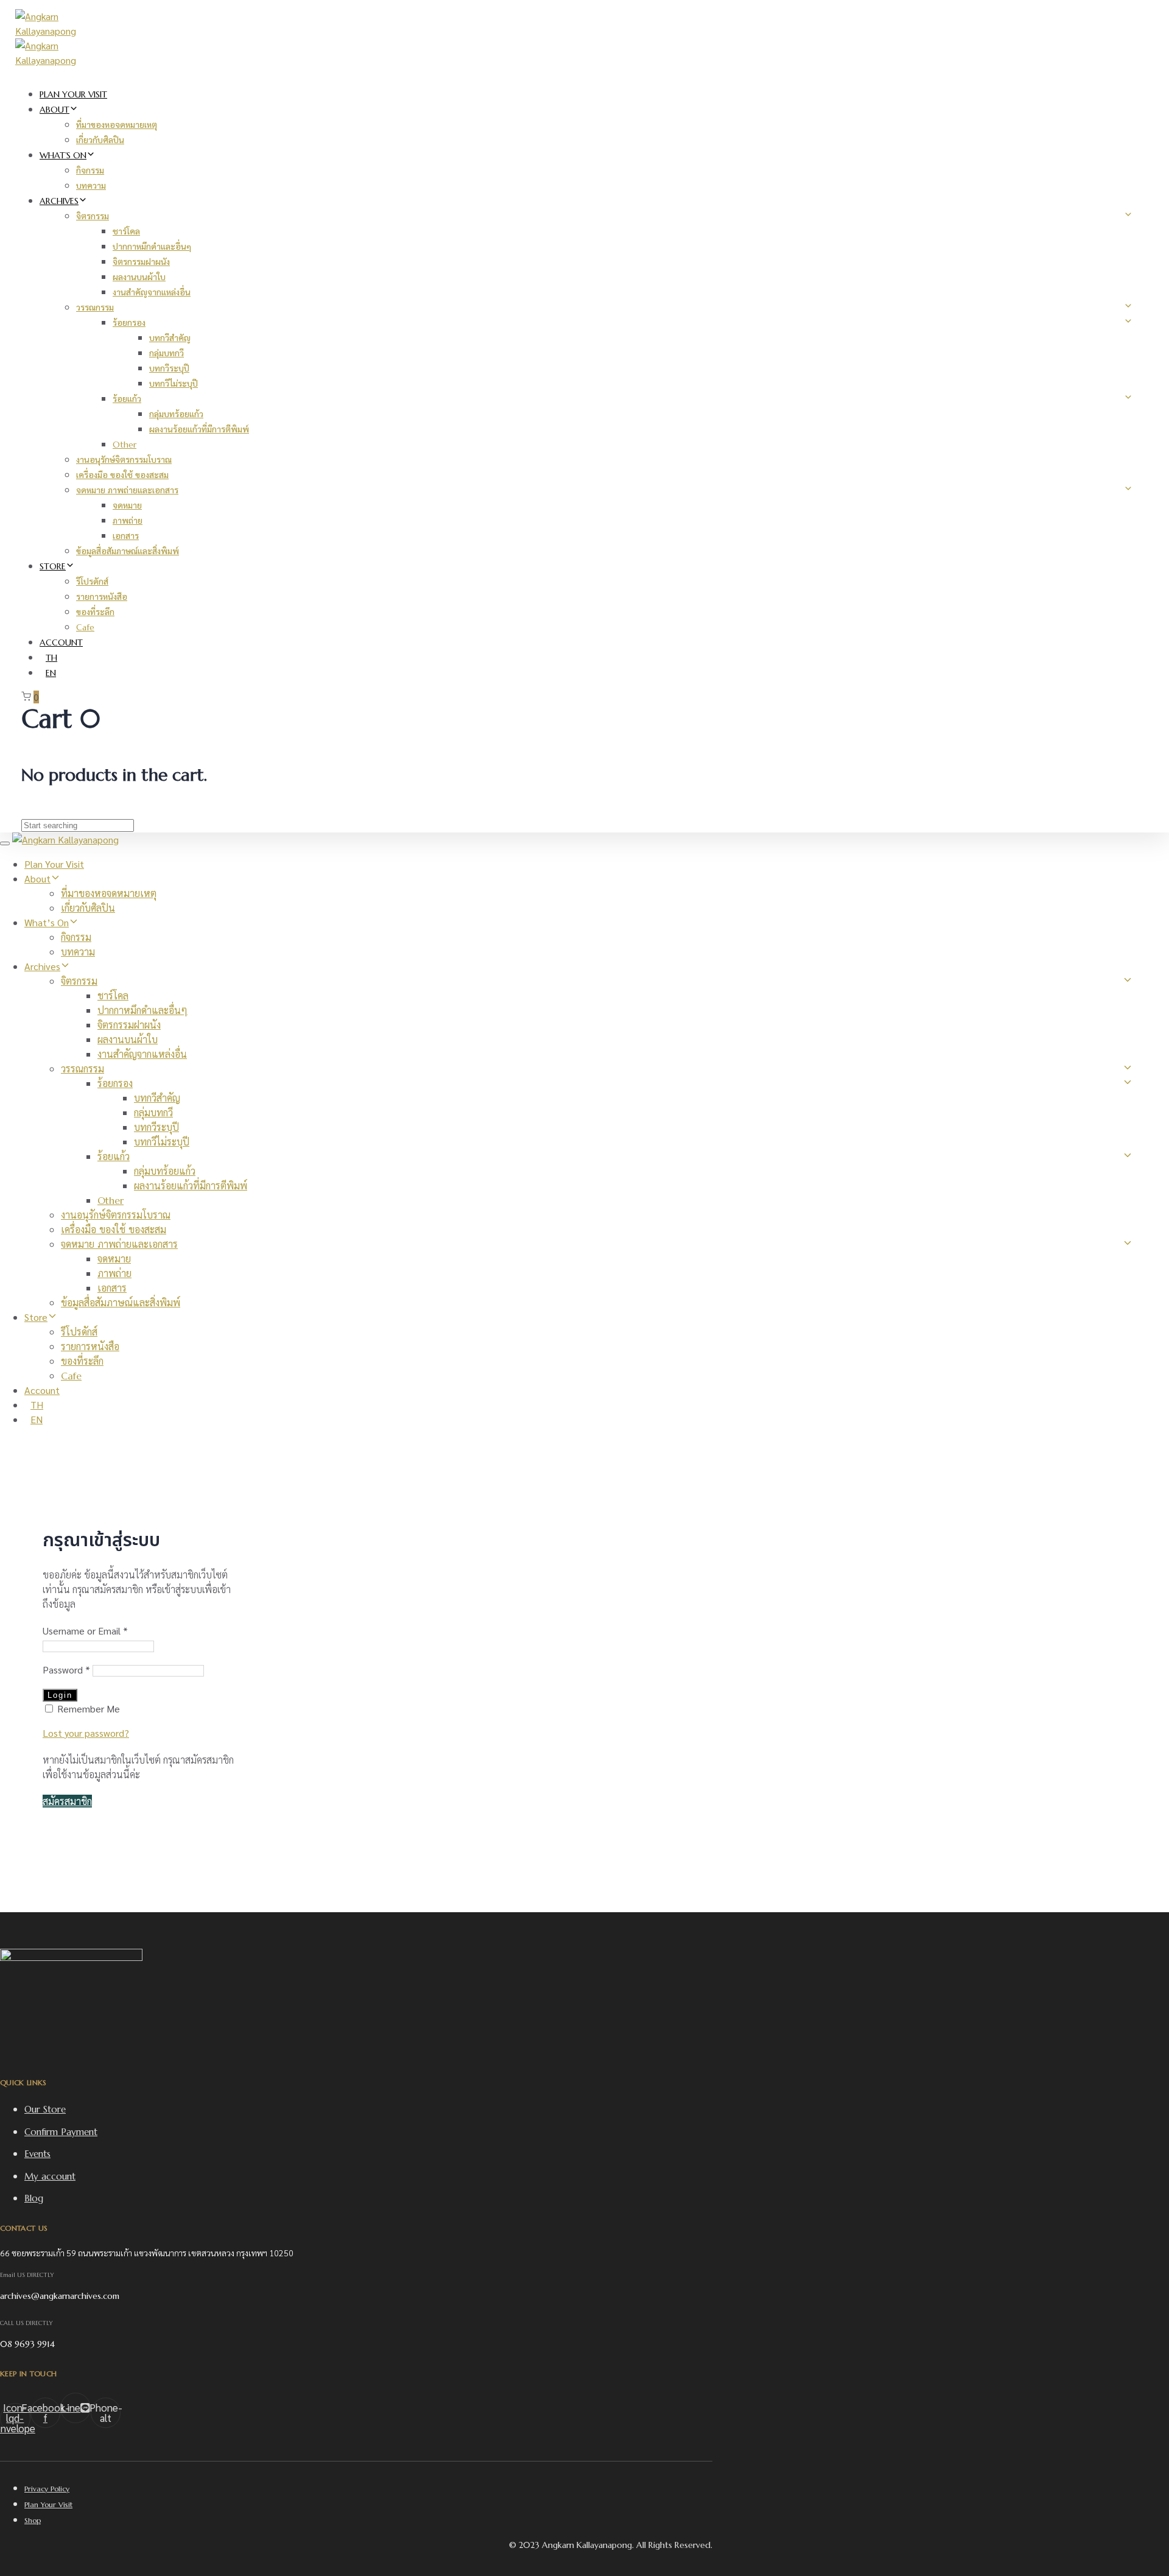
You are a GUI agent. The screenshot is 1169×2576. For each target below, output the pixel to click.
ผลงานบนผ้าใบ (139, 277)
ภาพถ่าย (128, 521)
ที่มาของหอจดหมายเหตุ (117, 125)
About (54, 110)
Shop (33, 2520)
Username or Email (85, 1631)
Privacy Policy (47, 2489)
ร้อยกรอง (129, 323)
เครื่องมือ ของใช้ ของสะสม (122, 475)
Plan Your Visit (73, 94)
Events (37, 2154)
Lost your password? (86, 1733)
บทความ (91, 186)
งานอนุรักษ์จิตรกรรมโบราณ (124, 460)
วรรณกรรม (95, 308)
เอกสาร (126, 536)
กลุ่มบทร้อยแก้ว (176, 414)
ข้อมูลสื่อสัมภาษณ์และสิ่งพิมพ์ (128, 551)
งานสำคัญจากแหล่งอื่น (152, 292)
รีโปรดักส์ (92, 582)
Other (125, 445)
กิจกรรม (90, 171)
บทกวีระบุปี (169, 368)
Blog (34, 2198)
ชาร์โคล (126, 231)
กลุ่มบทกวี (167, 353)
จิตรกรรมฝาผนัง (141, 262)
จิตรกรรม (93, 216)
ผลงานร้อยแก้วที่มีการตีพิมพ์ (199, 429)
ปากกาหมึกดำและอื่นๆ (152, 247)
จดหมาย (127, 505)
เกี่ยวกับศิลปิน (100, 140)
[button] (67, 1801)
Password (66, 1670)
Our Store (45, 2109)
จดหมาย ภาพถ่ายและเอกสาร (127, 490)
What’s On (63, 155)
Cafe (85, 627)
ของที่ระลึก (95, 612)
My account (50, 2176)
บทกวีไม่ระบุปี (174, 384)
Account (61, 642)
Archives (59, 201)
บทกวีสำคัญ (170, 338)
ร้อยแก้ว (127, 399)
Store (53, 566)
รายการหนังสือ (102, 597)
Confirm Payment (61, 2132)
